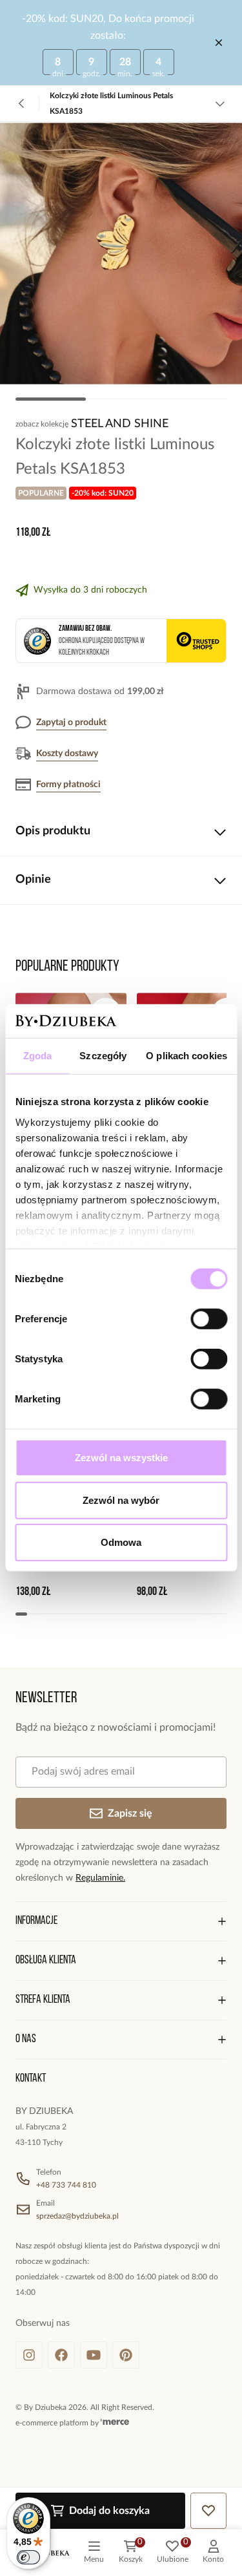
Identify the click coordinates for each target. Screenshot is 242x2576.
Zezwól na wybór (121, 1500)
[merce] (115, 2423)
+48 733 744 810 (66, 2185)
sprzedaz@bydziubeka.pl (77, 2216)
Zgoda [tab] (38, 1056)
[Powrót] (22, 103)
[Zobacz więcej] (220, 103)
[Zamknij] (219, 43)
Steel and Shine (120, 424)
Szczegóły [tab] (103, 1056)
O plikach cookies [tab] (187, 1056)
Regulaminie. (100, 1878)
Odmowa (121, 1542)
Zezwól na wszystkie (121, 1458)
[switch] (209, 1319)
